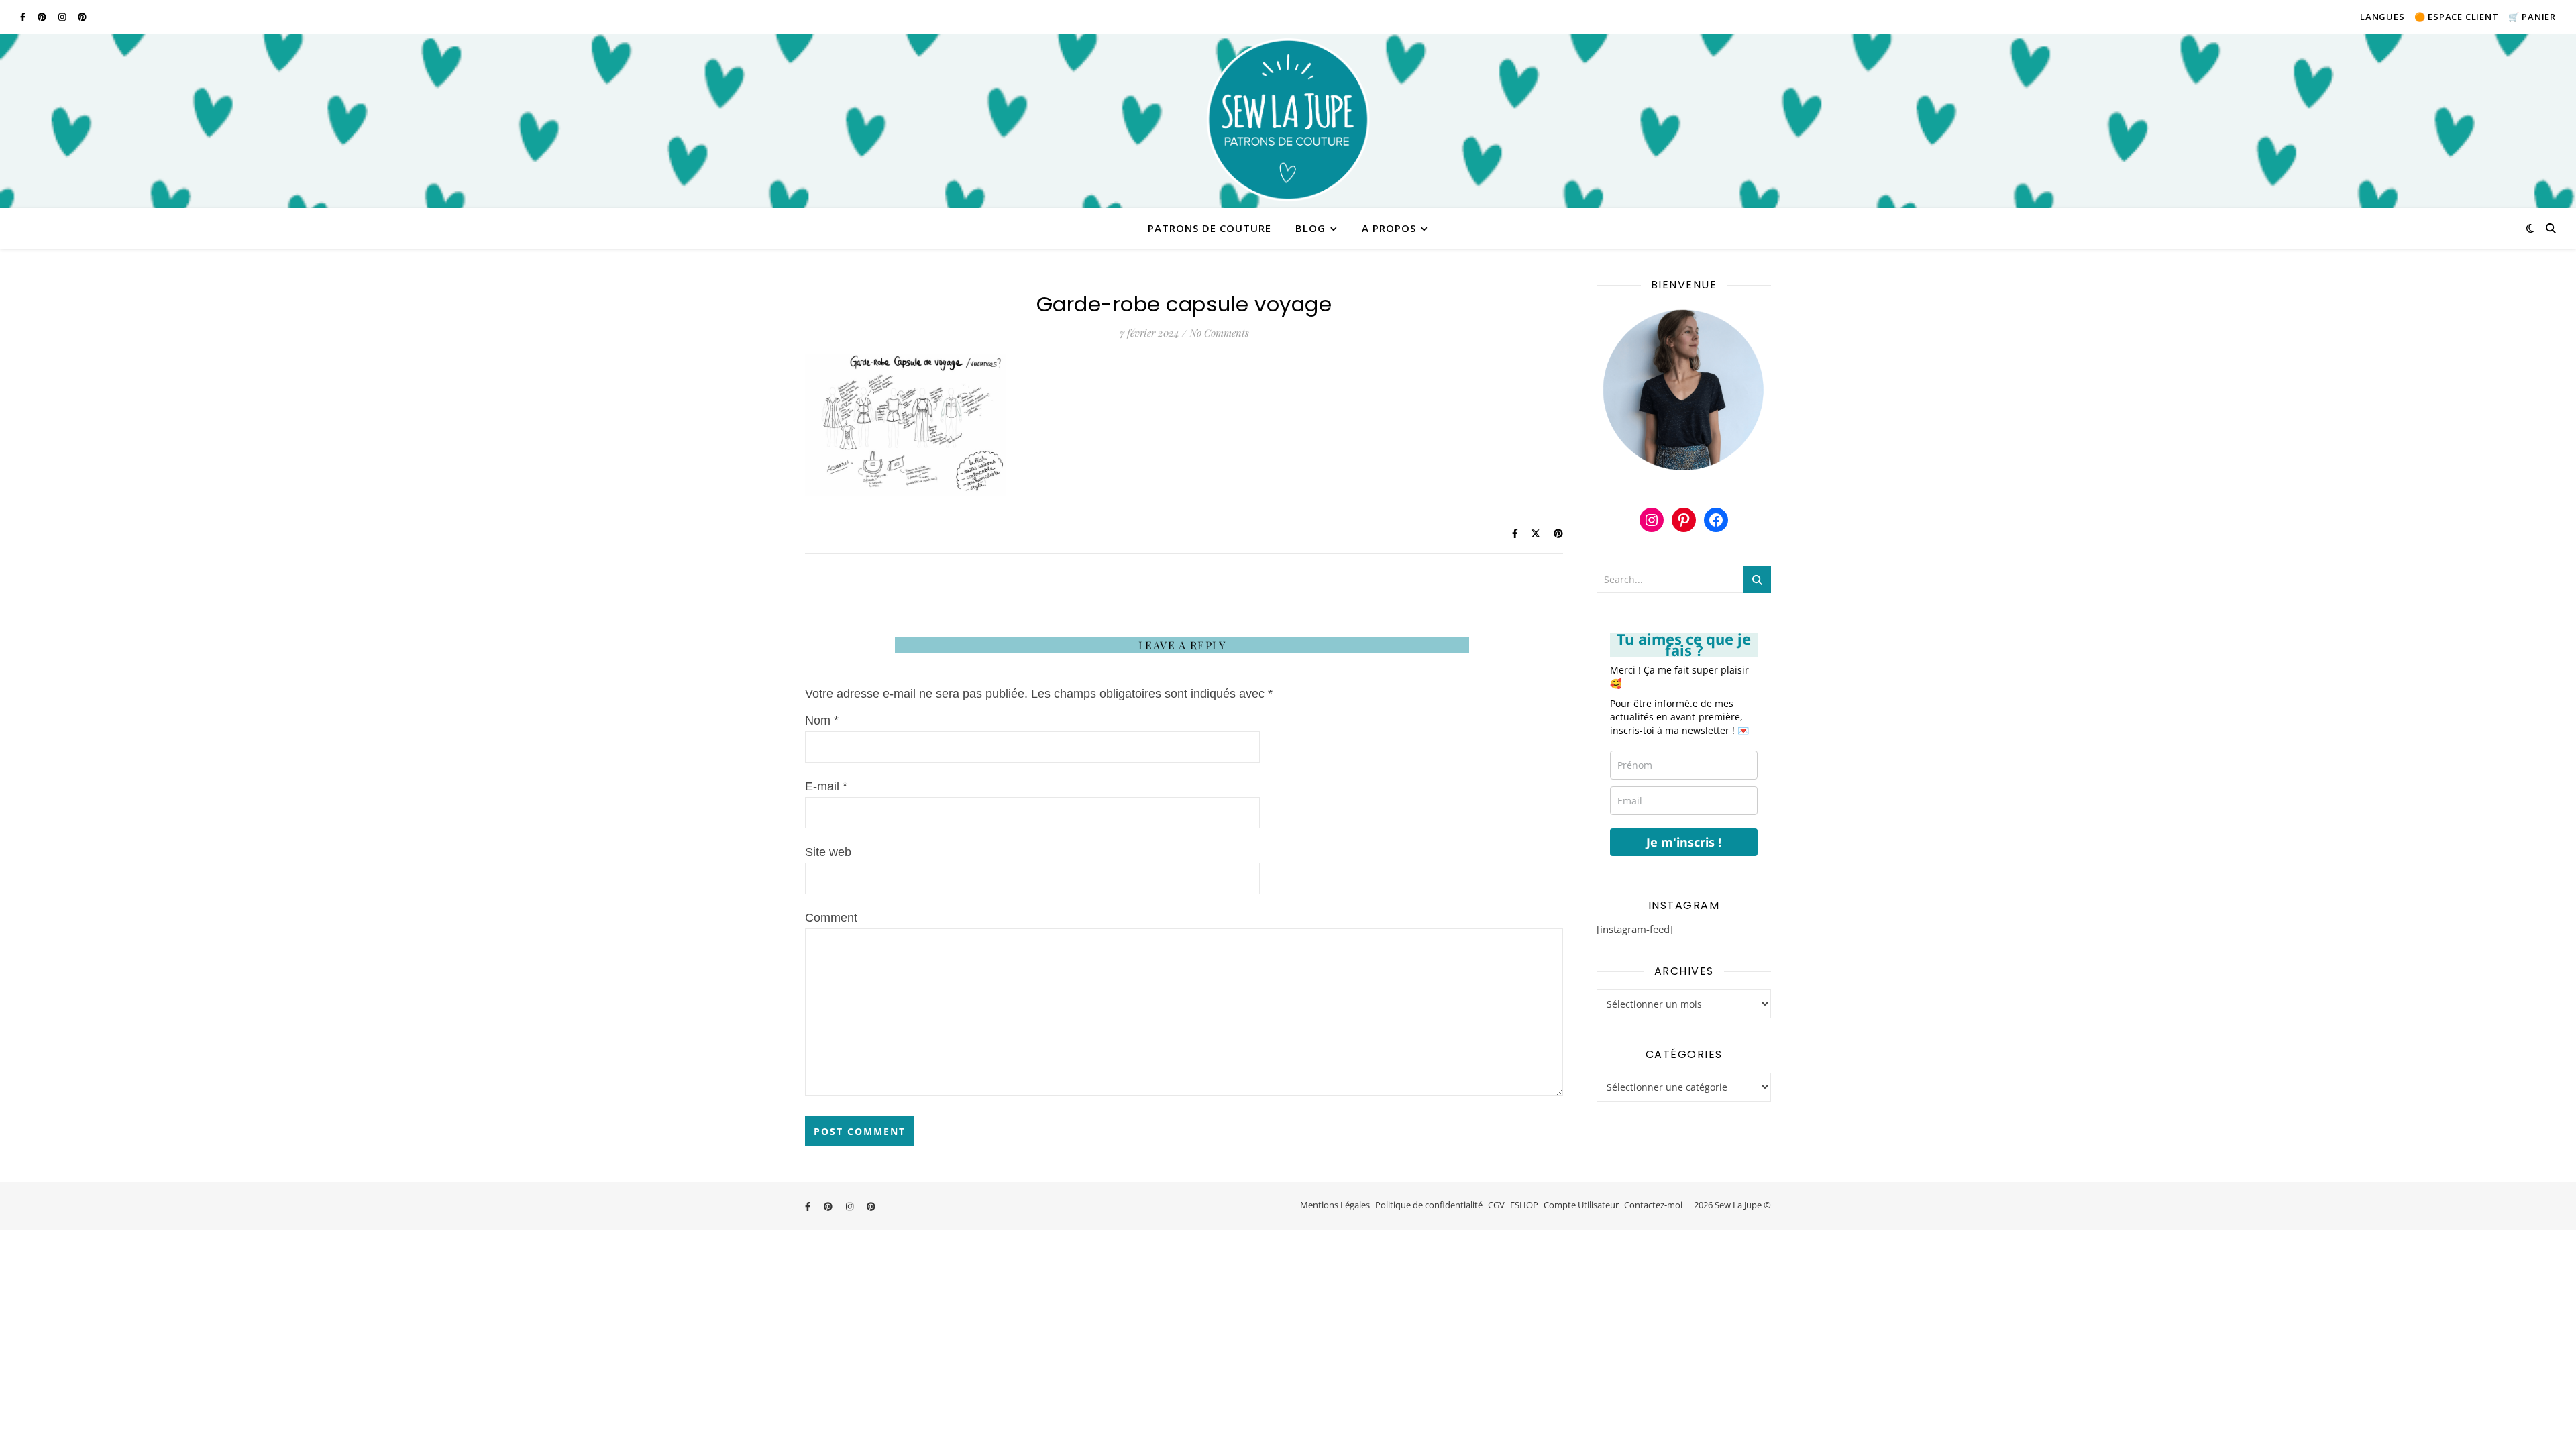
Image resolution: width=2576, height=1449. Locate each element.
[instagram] (63, 17)
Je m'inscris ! (1684, 842)
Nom (822, 720)
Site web (828, 852)
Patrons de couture (1210, 228)
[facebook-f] (24, 17)
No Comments (1219, 333)
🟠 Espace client (2457, 17)
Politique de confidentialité (1429, 1205)
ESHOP (1524, 1205)
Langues (2382, 17)
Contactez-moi (1653, 1205)
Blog (1310, 228)
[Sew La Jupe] (1288, 121)
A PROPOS (1389, 228)
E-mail (826, 786)
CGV (1496, 1205)
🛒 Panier (2532, 17)
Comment (831, 918)
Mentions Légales (1335, 1205)
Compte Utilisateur (1581, 1205)
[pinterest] (43, 17)
